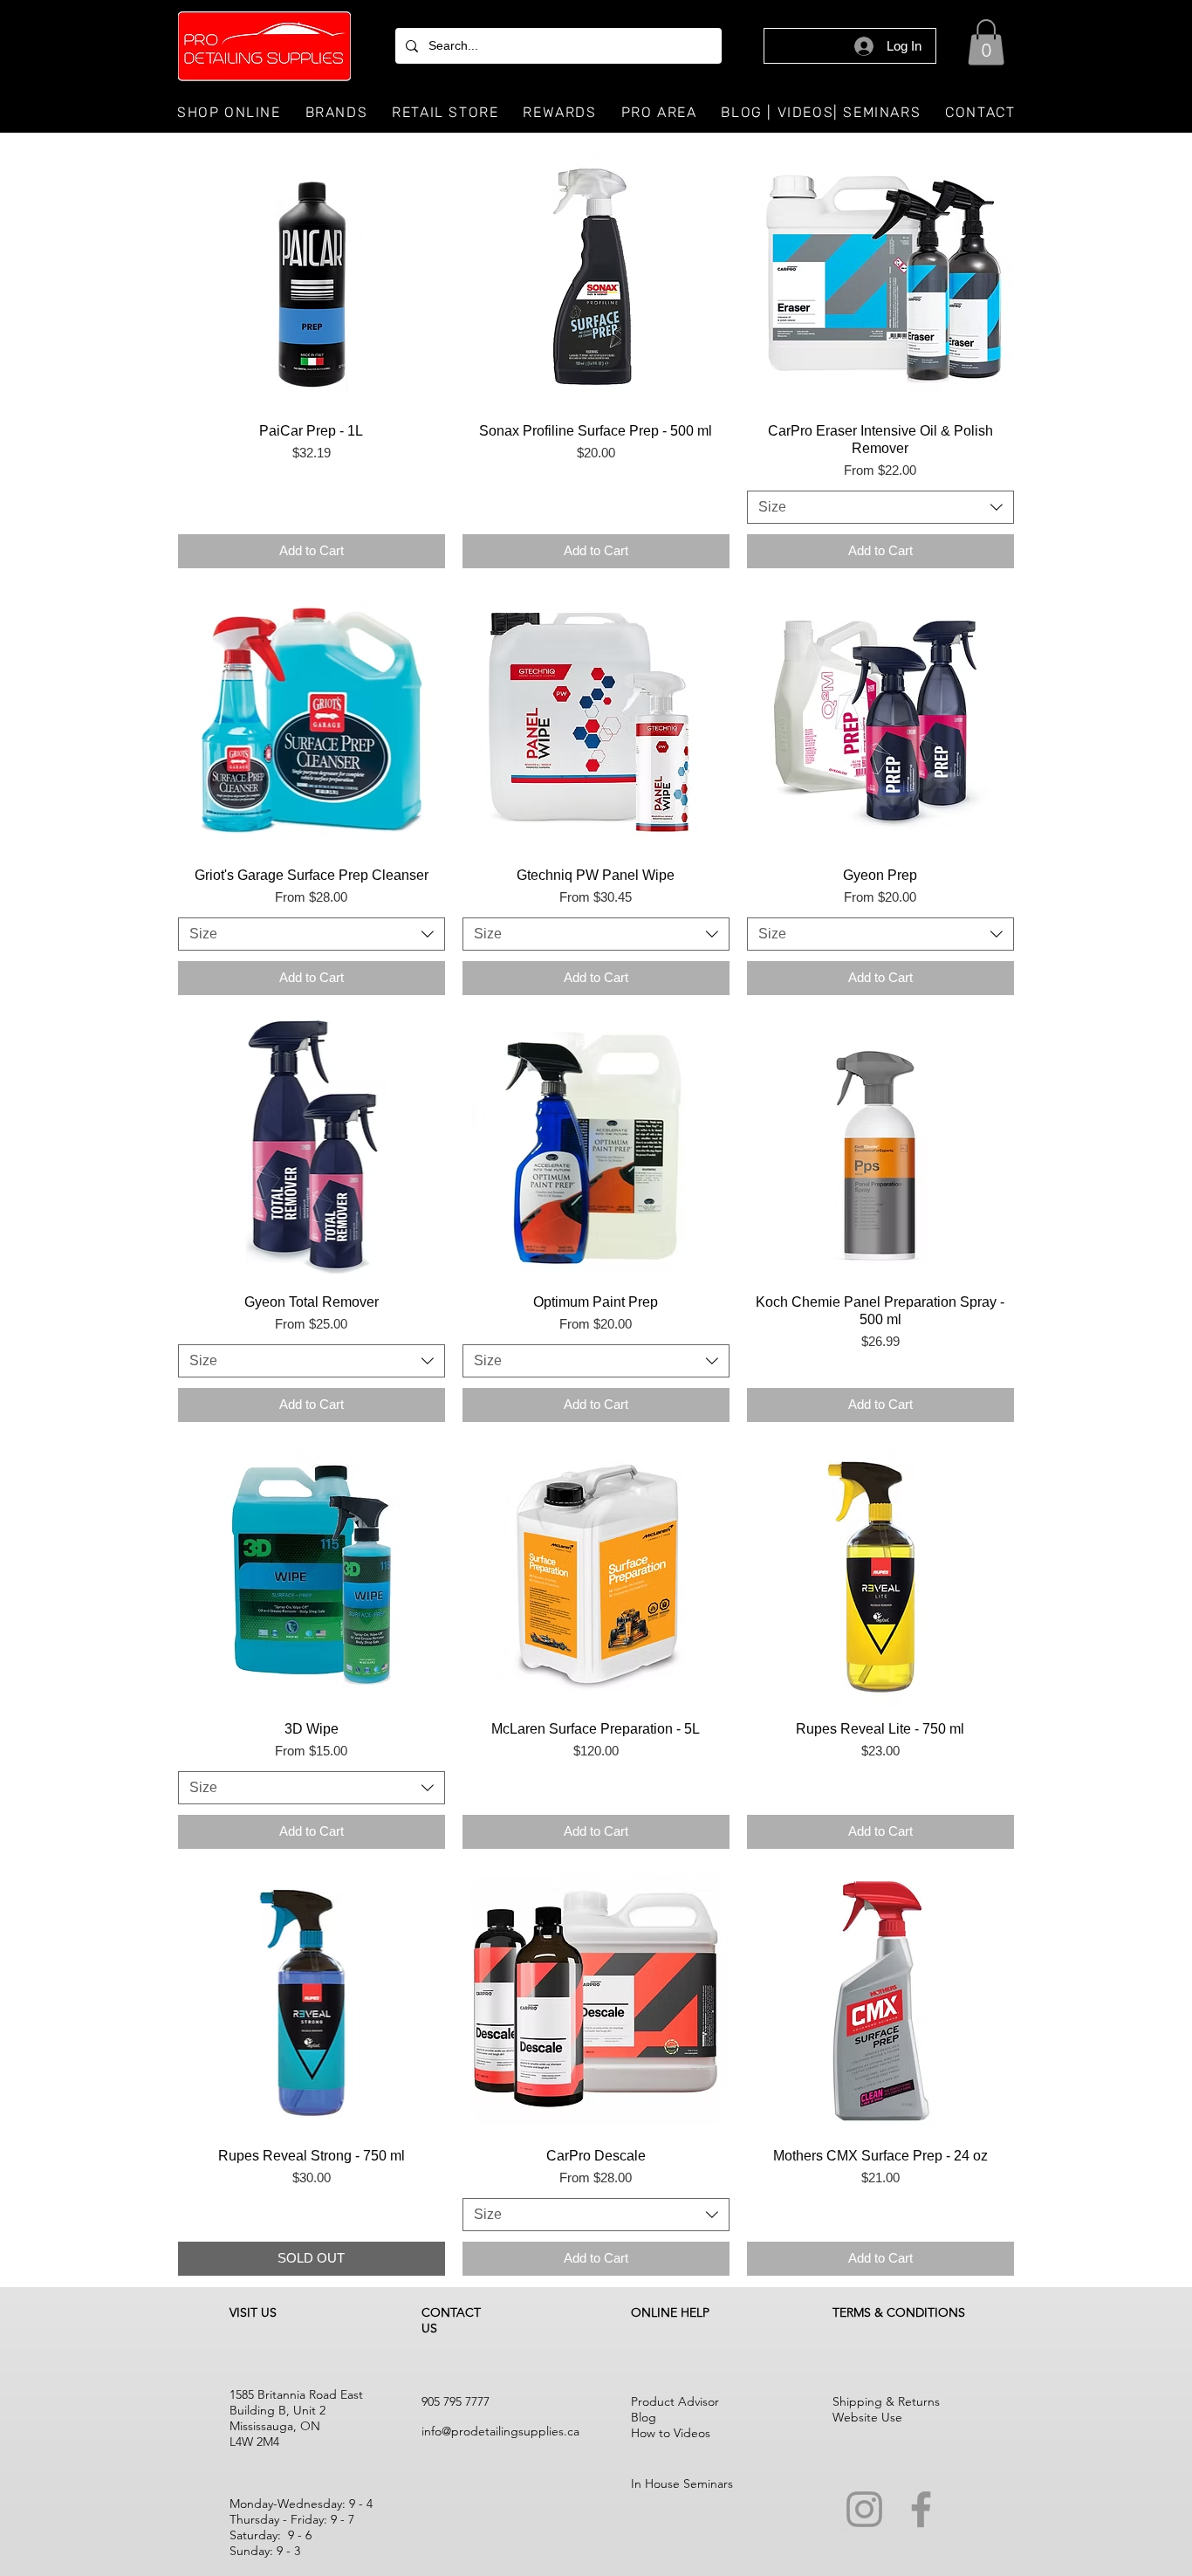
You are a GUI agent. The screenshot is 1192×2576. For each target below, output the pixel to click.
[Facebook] (921, 2509)
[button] (986, 42)
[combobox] (880, 507)
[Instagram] (864, 2509)
